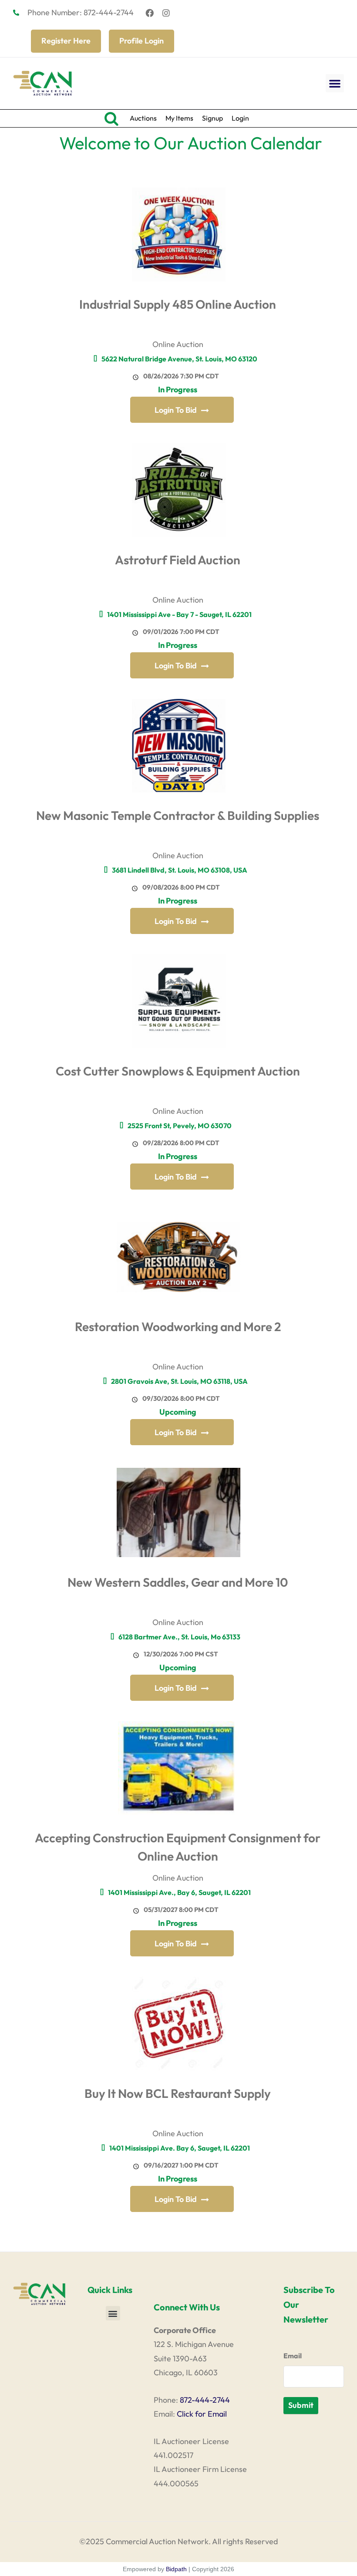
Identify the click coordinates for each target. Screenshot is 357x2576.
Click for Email (202, 2414)
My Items (179, 118)
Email (293, 2356)
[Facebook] (150, 13)
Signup (212, 118)
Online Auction (178, 344)
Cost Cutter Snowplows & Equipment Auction (178, 1071)
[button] (335, 83)
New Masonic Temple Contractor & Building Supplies (178, 815)
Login (240, 118)
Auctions (143, 118)
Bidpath (176, 2569)
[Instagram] (166, 13)
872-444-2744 (205, 2400)
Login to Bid (176, 410)
